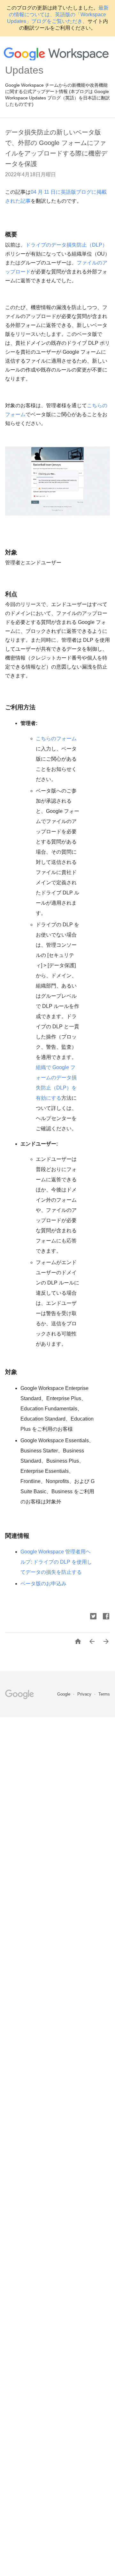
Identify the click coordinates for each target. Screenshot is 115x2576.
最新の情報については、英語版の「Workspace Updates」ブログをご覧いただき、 (58, 14)
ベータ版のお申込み (43, 1584)
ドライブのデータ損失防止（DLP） (66, 245)
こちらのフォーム (56, 738)
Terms (104, 1694)
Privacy (85, 1694)
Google (64, 1694)
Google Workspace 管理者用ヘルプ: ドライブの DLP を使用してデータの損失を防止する (56, 1562)
